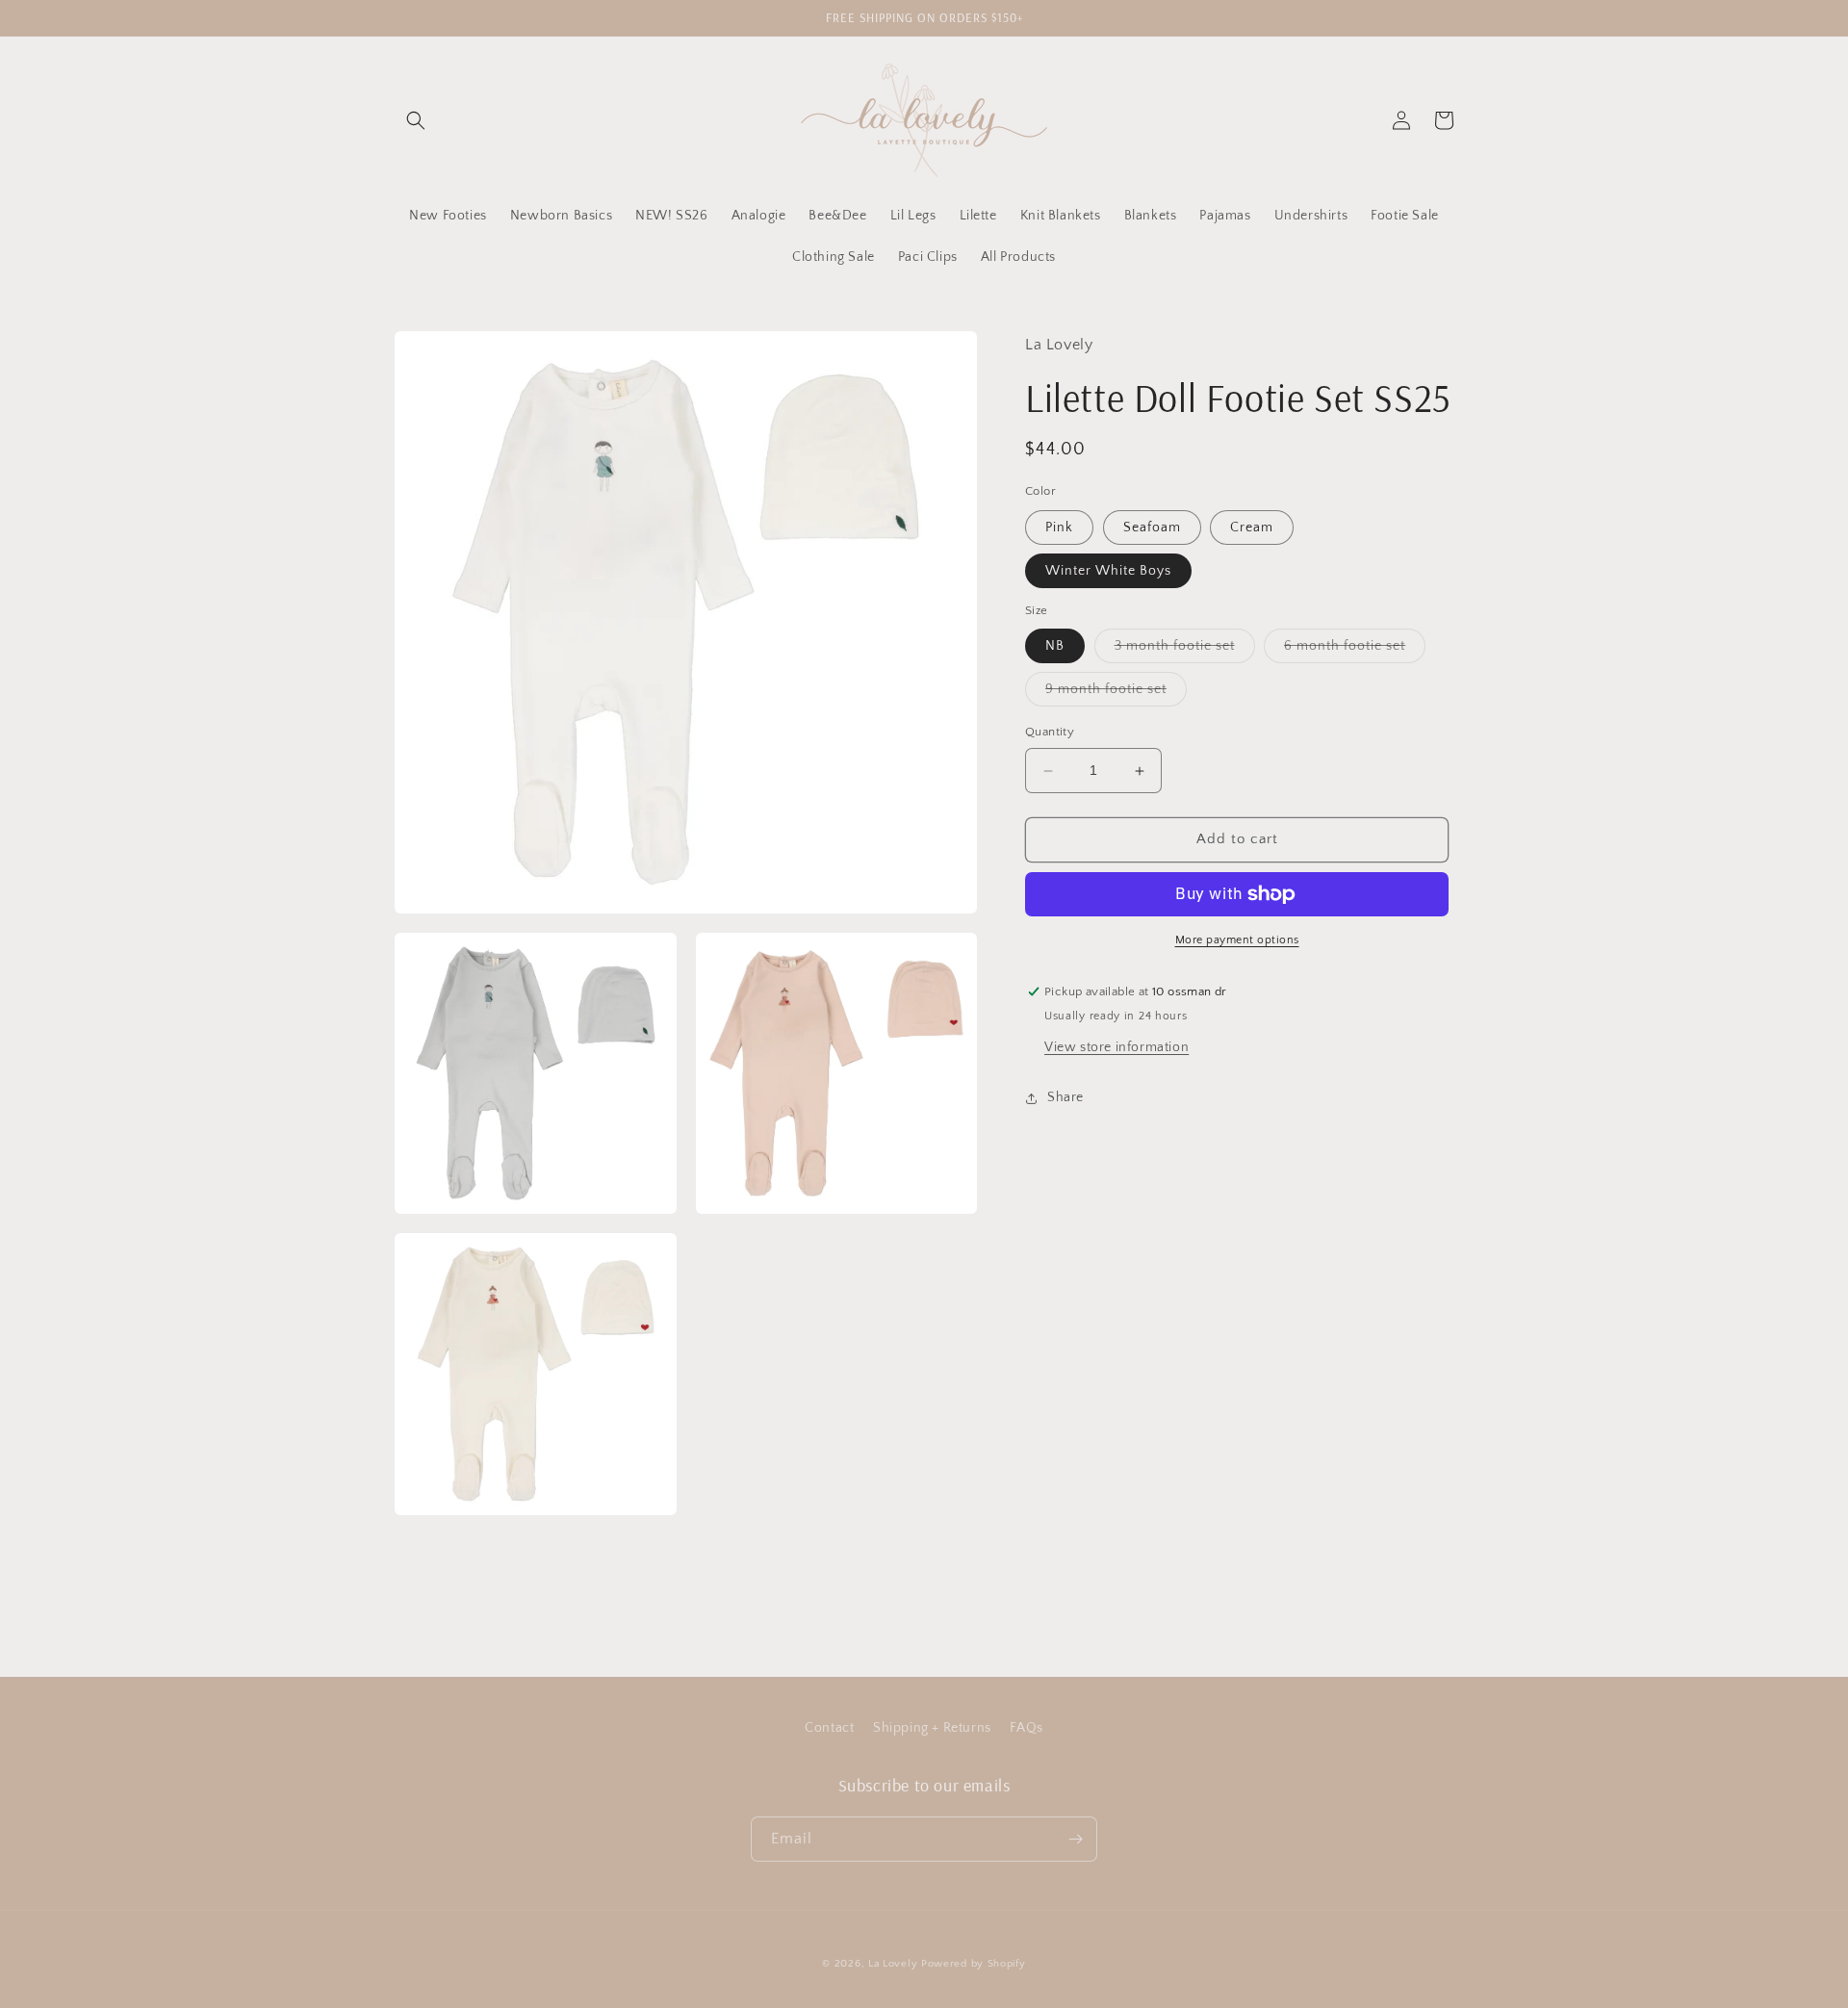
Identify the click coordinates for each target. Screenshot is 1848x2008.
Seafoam (1152, 528)
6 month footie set (1355, 651)
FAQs (1026, 1728)
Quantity (1050, 733)
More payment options (1237, 940)
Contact (829, 1728)
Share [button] (1065, 1097)
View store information (1116, 1047)
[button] (416, 120)
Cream (1252, 528)
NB (1055, 647)
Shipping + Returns (932, 1728)
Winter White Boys (1108, 571)
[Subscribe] (1075, 1839)
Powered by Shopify (974, 1964)
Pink (1059, 528)
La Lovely (893, 1964)
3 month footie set (1185, 651)
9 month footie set (1116, 695)
